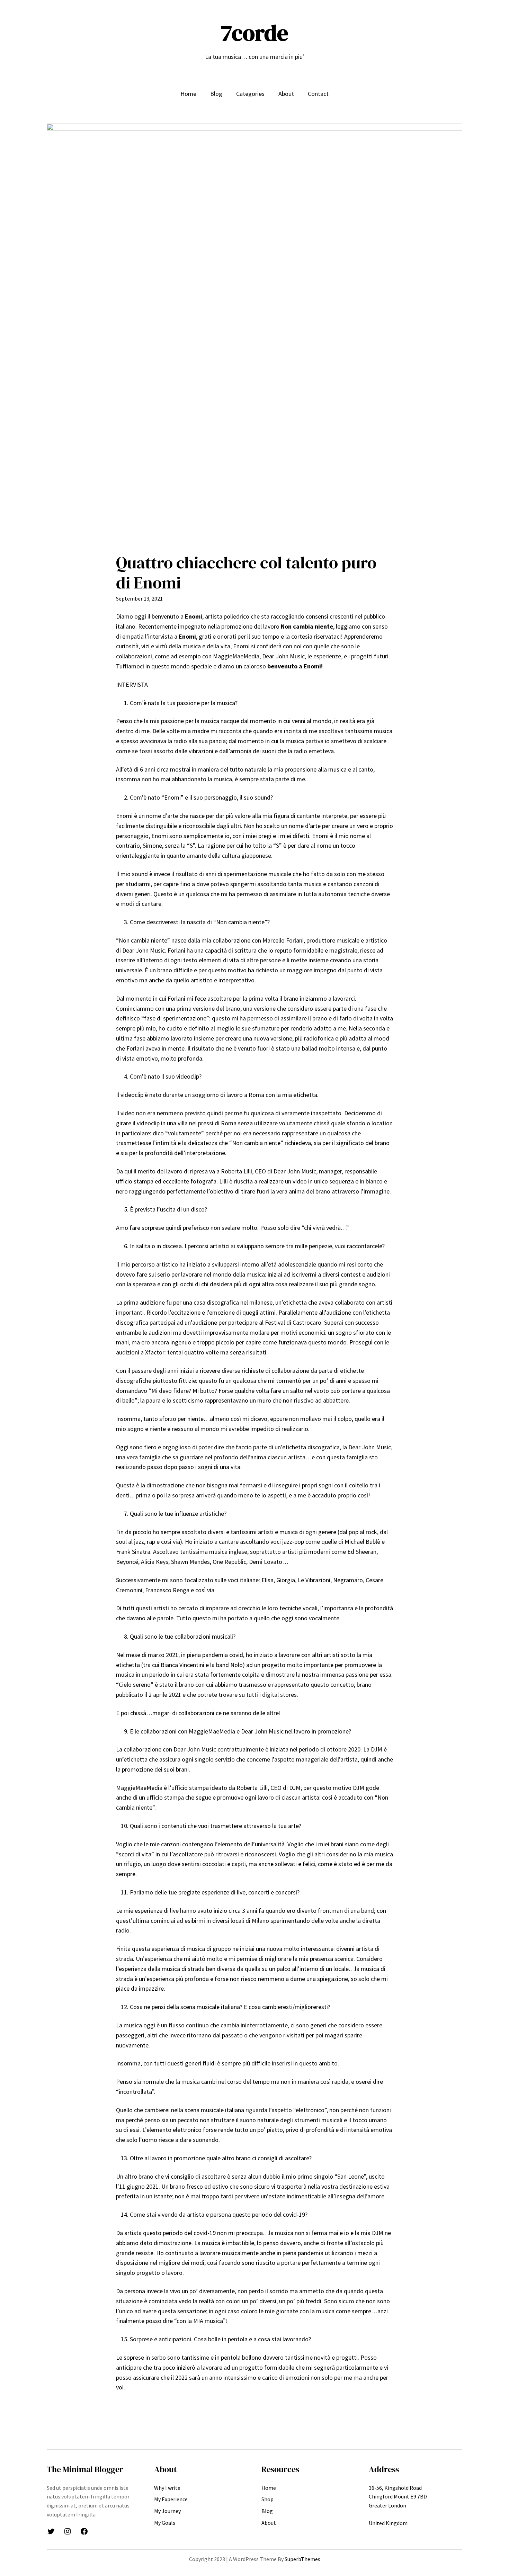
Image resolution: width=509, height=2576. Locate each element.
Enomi (194, 616)
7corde (254, 33)
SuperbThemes (302, 2559)
